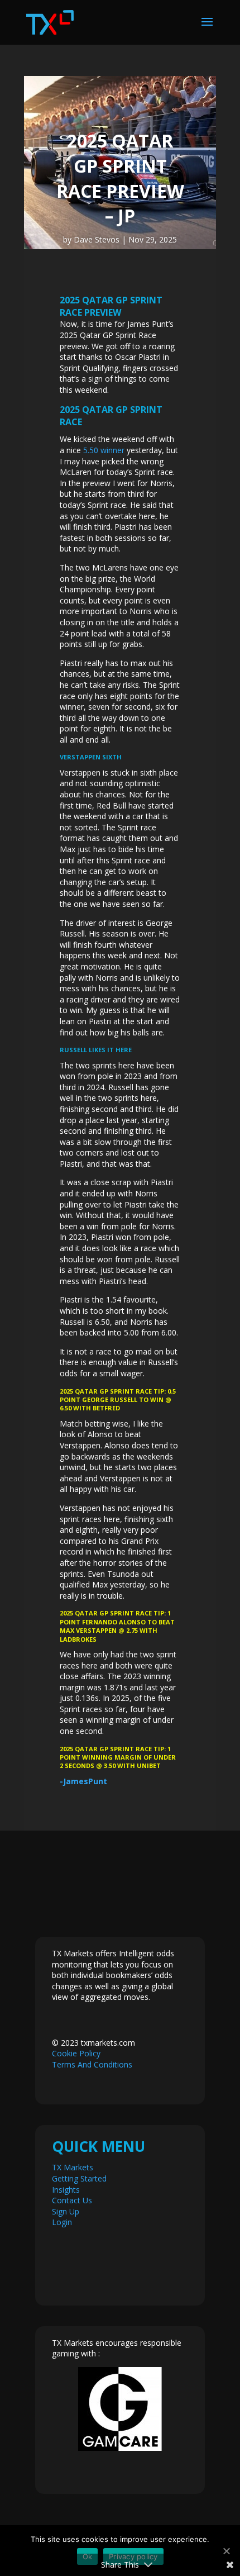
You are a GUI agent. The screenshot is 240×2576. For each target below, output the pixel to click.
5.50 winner (104, 450)
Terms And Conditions (92, 2064)
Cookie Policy (76, 2053)
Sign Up (66, 2211)
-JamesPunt (83, 1781)
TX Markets (73, 2167)
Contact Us (72, 2200)
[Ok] (226, 2551)
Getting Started (79, 2178)
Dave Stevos (97, 239)
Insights (66, 2190)
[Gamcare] (120, 2409)
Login (62, 2222)
